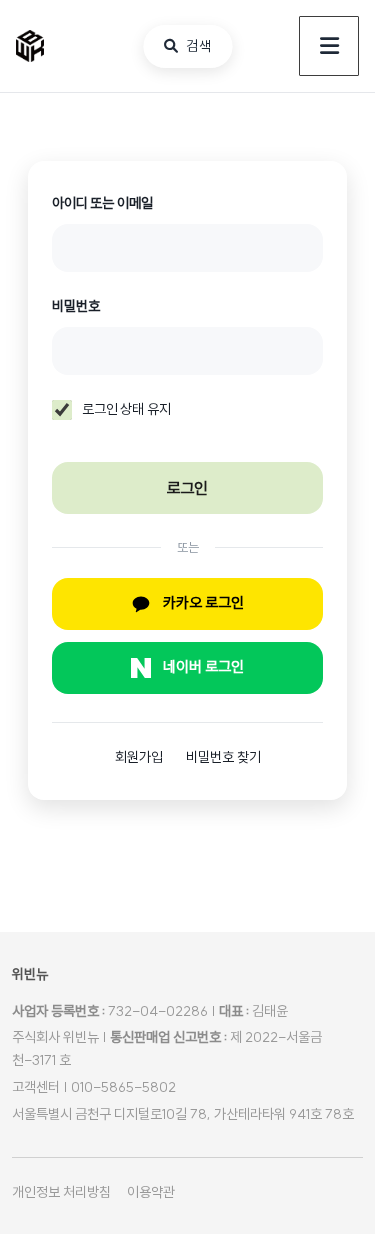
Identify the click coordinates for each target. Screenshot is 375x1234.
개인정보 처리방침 (61, 1192)
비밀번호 (75, 306)
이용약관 (151, 1192)
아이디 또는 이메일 (102, 203)
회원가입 (140, 757)
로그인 (188, 488)
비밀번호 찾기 (223, 757)
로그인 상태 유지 (126, 409)
